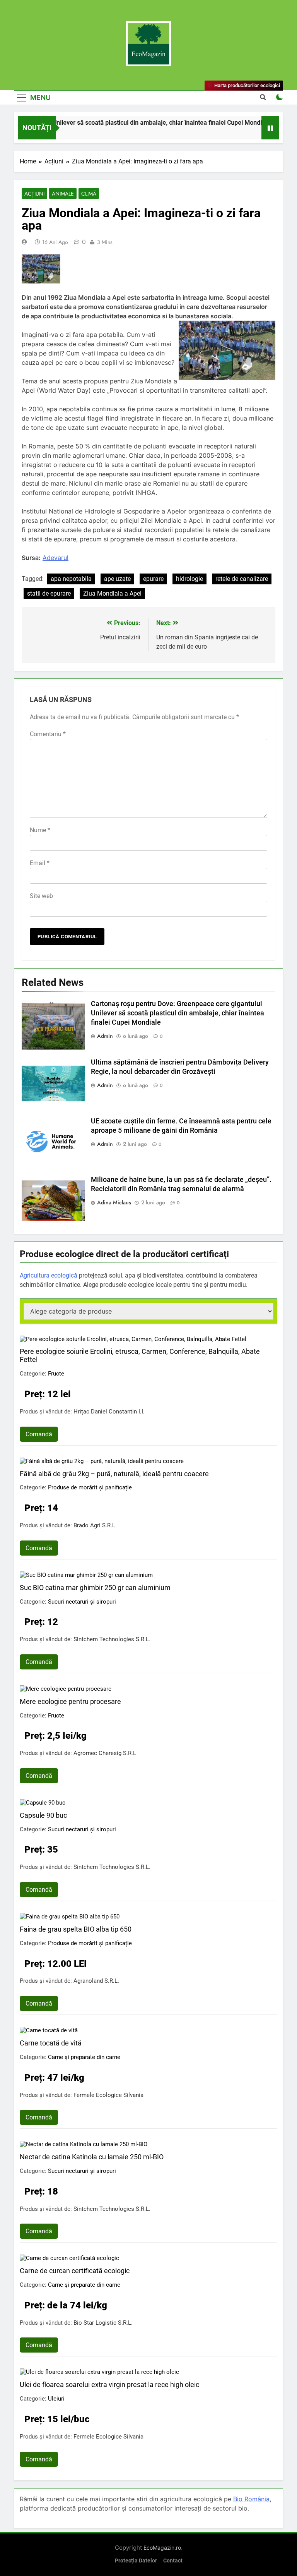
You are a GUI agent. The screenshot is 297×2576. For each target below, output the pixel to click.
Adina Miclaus (114, 1202)
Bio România (251, 2499)
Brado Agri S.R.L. (95, 1525)
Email (40, 863)
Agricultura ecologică (49, 1275)
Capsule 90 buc (43, 1815)
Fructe (56, 1374)
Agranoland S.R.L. (96, 1981)
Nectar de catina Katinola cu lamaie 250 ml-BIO (92, 2157)
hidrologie (189, 579)
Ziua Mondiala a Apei (112, 593)
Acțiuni (34, 194)
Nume (40, 830)
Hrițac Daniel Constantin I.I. (109, 1412)
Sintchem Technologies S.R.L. (112, 1639)
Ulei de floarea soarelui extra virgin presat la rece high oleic (109, 2385)
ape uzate (117, 579)
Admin (105, 1036)
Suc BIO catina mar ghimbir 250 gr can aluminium (95, 1588)
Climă (89, 194)
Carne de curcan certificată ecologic (75, 2271)
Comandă (39, 1434)
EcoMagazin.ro (162, 2548)
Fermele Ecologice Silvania (108, 2095)
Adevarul (55, 558)
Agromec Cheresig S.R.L (105, 1753)
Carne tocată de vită (51, 2043)
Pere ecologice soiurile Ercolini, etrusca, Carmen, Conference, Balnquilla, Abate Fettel (140, 1355)
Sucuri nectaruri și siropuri (82, 1602)
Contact (173, 2561)
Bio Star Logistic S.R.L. (103, 2323)
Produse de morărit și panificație (90, 1487)
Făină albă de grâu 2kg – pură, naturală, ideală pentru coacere (114, 1474)
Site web (41, 896)
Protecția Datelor (136, 2561)
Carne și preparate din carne (84, 2057)
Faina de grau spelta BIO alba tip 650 (76, 1929)
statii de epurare (49, 593)
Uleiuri (56, 2399)
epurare (153, 579)
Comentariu (48, 734)
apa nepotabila (71, 579)
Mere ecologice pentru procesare (70, 1701)
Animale (63, 194)
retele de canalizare (242, 579)
